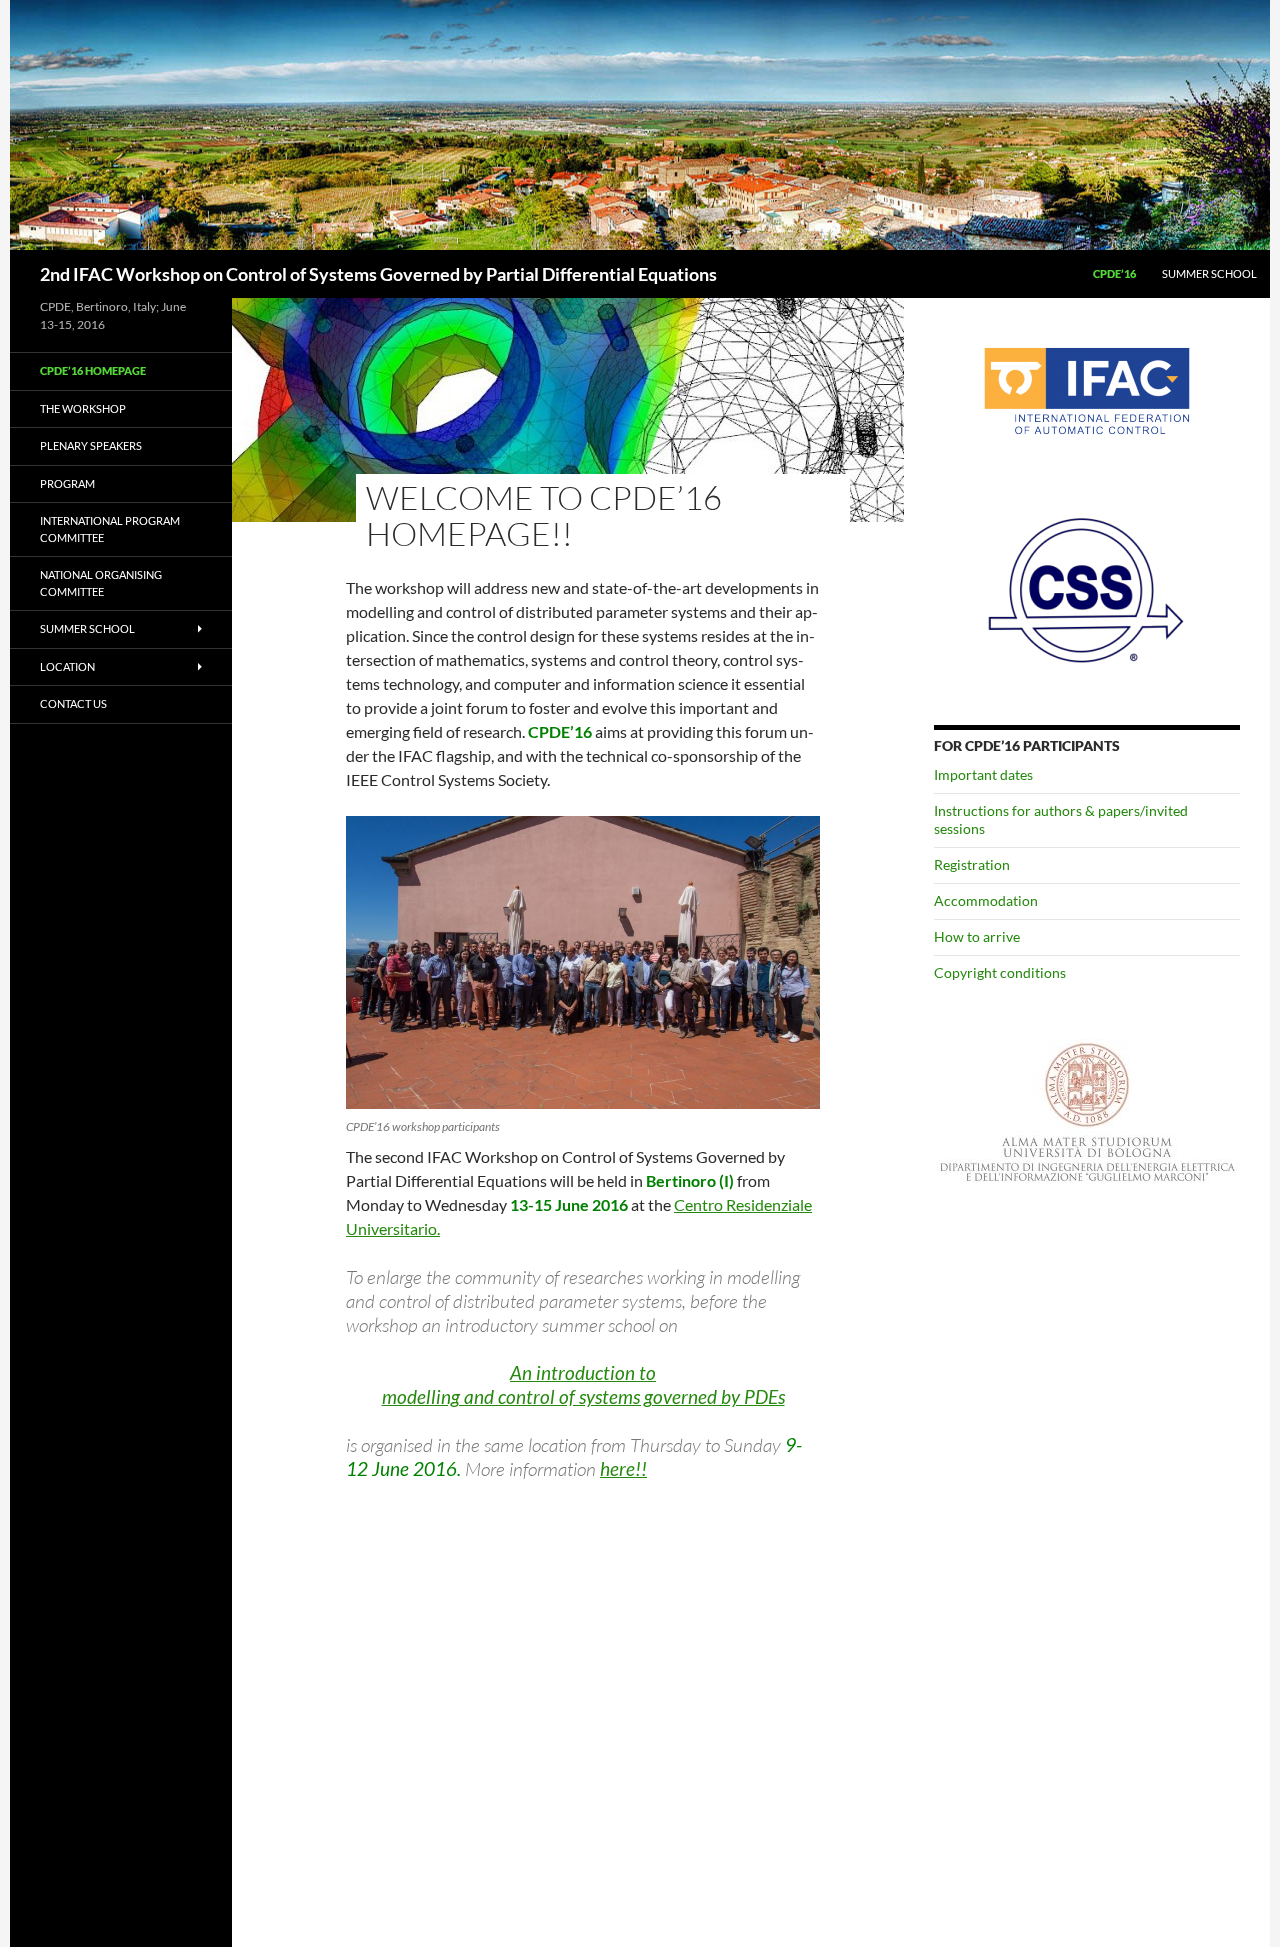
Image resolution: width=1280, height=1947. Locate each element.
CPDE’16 (1114, 273)
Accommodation (986, 900)
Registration (972, 864)
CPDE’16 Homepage (93, 370)
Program (67, 483)
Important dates (983, 774)
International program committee (110, 529)
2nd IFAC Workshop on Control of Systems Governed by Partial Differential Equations (378, 274)
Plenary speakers (91, 445)
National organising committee (101, 583)
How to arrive (977, 936)
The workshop (83, 408)
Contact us (73, 703)
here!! (623, 1468)
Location (67, 666)
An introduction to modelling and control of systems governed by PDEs (583, 1384)
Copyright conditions (1000, 972)
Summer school (1209, 273)
